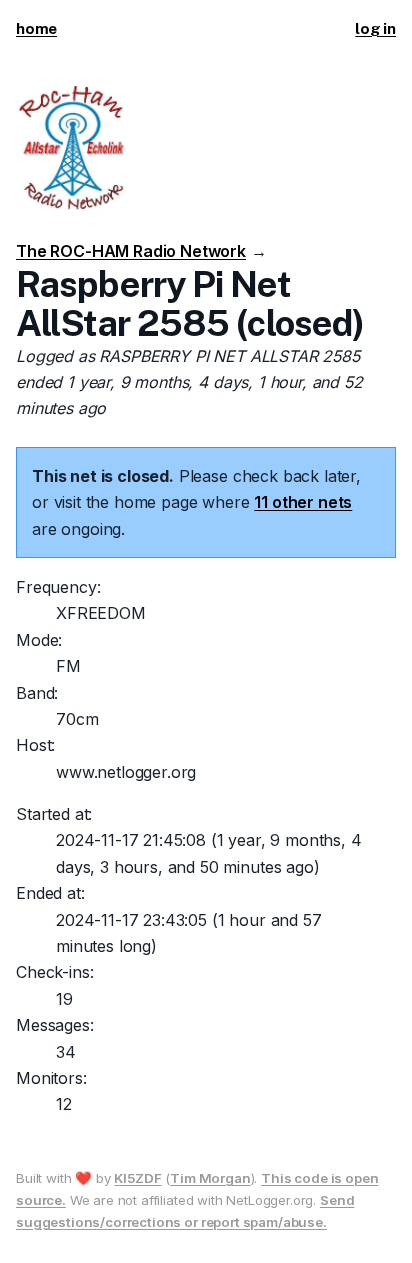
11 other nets (303, 502)
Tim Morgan (210, 1178)
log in (375, 28)
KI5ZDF (137, 1178)
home (36, 28)
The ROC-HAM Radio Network (131, 251)
